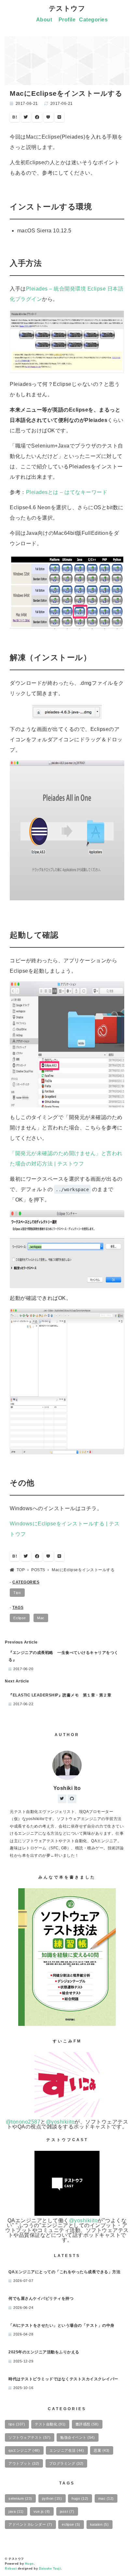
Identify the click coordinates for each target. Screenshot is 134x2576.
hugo (80, 2498)
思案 (102, 2450)
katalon (100, 2524)
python (52, 2498)
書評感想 (87, 2424)
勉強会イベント (77, 2437)
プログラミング (66, 2463)
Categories (93, 20)
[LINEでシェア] (60, 117)
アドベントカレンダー (30, 2524)
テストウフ (67, 8)
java (16, 2511)
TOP (21, 1570)
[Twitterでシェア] (26, 117)
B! (15, 117)
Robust (11, 2569)
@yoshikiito (60, 2122)
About (44, 20)
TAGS (18, 1608)
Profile (67, 20)
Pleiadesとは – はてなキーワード (67, 492)
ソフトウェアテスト (29, 2437)
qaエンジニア (24, 2450)
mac (106, 2498)
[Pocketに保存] (48, 117)
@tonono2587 (23, 2122)
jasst (67, 2511)
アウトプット (24, 2463)
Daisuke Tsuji (50, 2569)
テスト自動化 (50, 2424)
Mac (41, 1618)
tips (17, 2424)
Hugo (29, 2564)
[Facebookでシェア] (37, 117)
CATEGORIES (26, 1582)
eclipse (71, 2524)
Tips (17, 1593)
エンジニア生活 (67, 2450)
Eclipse (20, 1618)
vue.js (42, 2511)
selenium (20, 2498)
